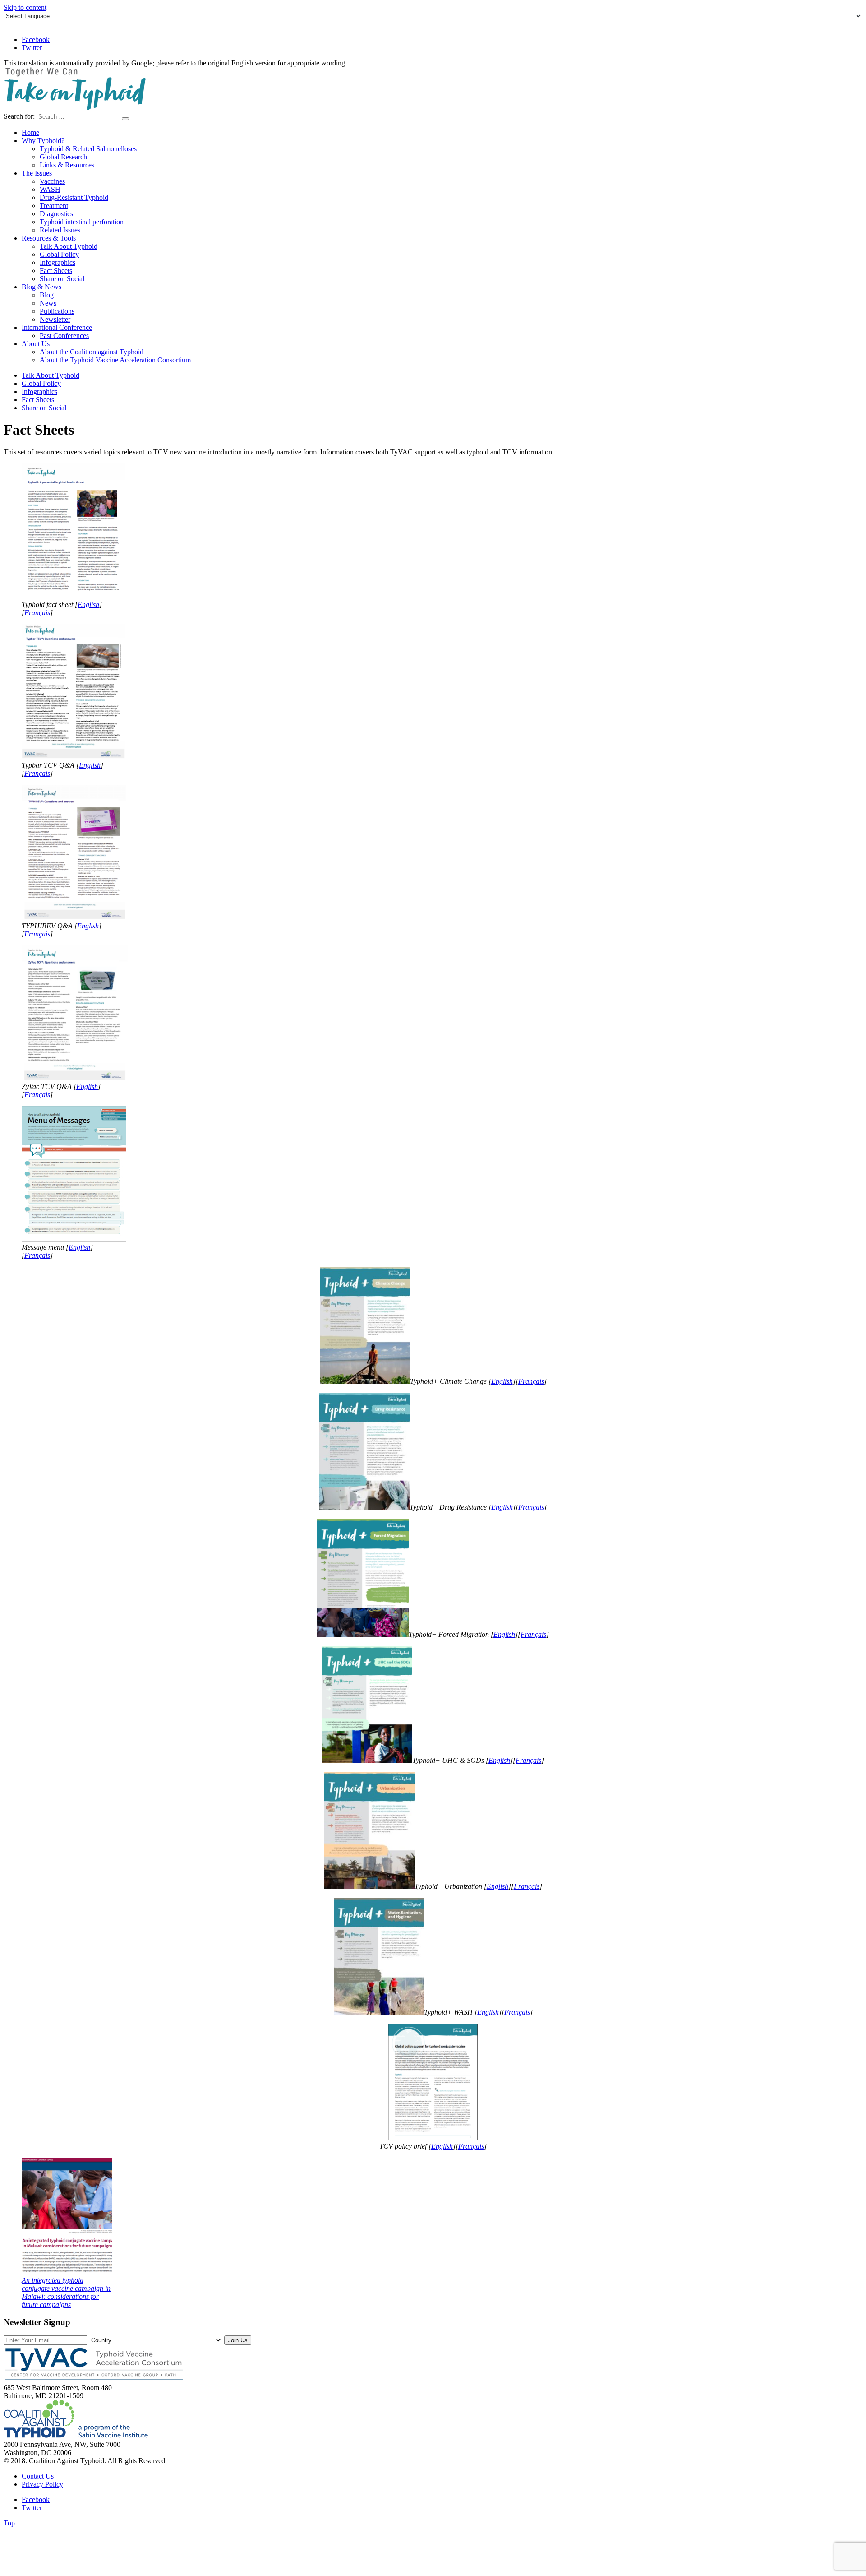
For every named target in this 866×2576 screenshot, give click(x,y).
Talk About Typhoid (69, 246)
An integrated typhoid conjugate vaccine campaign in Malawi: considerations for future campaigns (66, 2292)
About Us (36, 344)
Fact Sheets (56, 271)
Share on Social (62, 279)
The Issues (37, 173)
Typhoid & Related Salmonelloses (88, 149)
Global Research (63, 157)
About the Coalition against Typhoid (92, 352)
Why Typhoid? (43, 141)
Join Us (238, 2340)
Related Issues (60, 230)
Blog (47, 295)
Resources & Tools (49, 238)
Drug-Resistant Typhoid (74, 197)
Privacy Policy (42, 2484)
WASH (50, 189)
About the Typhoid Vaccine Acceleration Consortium (115, 360)
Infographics (58, 262)
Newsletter (55, 319)
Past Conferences (64, 336)
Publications (57, 311)
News (48, 303)
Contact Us (38, 2476)
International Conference (57, 327)
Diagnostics (56, 214)
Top (9, 2523)
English (88, 605)
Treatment (54, 206)
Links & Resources (67, 165)
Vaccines (52, 181)
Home (30, 132)
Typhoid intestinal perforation (82, 222)
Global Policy (59, 254)
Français (37, 613)
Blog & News (41, 287)
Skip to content (25, 7)
